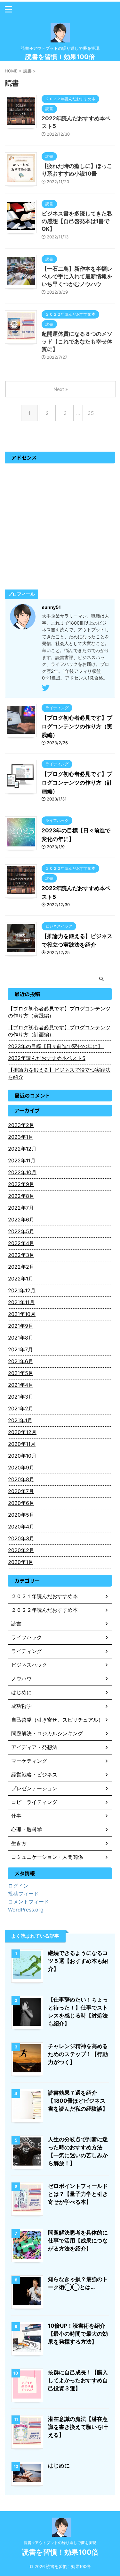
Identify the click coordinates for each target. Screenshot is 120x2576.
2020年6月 (21, 1503)
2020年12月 (22, 1432)
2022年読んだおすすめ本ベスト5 (47, 1058)
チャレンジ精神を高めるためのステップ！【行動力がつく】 (78, 2054)
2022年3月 (21, 1255)
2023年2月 (21, 1125)
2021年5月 (21, 1373)
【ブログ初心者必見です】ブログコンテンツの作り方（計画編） (77, 783)
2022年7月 (21, 1208)
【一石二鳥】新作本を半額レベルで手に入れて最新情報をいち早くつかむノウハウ (77, 276)
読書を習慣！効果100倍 (60, 57)
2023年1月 (21, 1137)
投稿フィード (23, 1894)
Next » (61, 389)
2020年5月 (21, 1515)
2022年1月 (21, 1279)
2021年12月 (22, 1290)
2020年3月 (21, 1538)
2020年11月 (22, 1444)
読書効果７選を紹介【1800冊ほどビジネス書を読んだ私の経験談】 (78, 2101)
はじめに (59, 2466)
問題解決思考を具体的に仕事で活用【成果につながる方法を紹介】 (78, 2241)
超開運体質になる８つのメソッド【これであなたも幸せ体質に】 (77, 342)
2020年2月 (21, 1550)
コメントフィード (28, 1902)
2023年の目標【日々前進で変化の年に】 (56, 1046)
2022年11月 (22, 1160)
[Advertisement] (60, 526)
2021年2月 (21, 1408)
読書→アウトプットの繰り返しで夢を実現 (60, 2543)
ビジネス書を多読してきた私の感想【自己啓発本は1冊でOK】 (77, 221)
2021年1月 (20, 1420)
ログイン (18, 1886)
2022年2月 (21, 1267)
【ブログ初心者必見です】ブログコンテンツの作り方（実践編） (77, 726)
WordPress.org (26, 1910)
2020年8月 (21, 1479)
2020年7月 (21, 1491)
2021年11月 (21, 1302)
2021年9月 (21, 1326)
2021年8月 (21, 1338)
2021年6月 (21, 1361)
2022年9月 (21, 1184)
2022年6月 (21, 1220)
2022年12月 (22, 1149)
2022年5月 (21, 1231)
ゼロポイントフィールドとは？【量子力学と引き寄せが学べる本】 (78, 2194)
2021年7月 (20, 1349)
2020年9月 (21, 1468)
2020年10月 (22, 1456)
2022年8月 (21, 1196)
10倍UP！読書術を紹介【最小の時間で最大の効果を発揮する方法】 (78, 2334)
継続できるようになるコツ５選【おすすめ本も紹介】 (78, 1961)
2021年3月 (21, 1397)
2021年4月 (21, 1385)
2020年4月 (21, 1527)
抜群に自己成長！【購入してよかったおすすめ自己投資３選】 (78, 2380)
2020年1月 (21, 1562)
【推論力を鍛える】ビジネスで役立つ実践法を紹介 (59, 1073)
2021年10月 (22, 1314)
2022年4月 (21, 1243)
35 (91, 413)
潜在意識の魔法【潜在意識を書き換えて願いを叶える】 (78, 2427)
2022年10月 (22, 1172)
